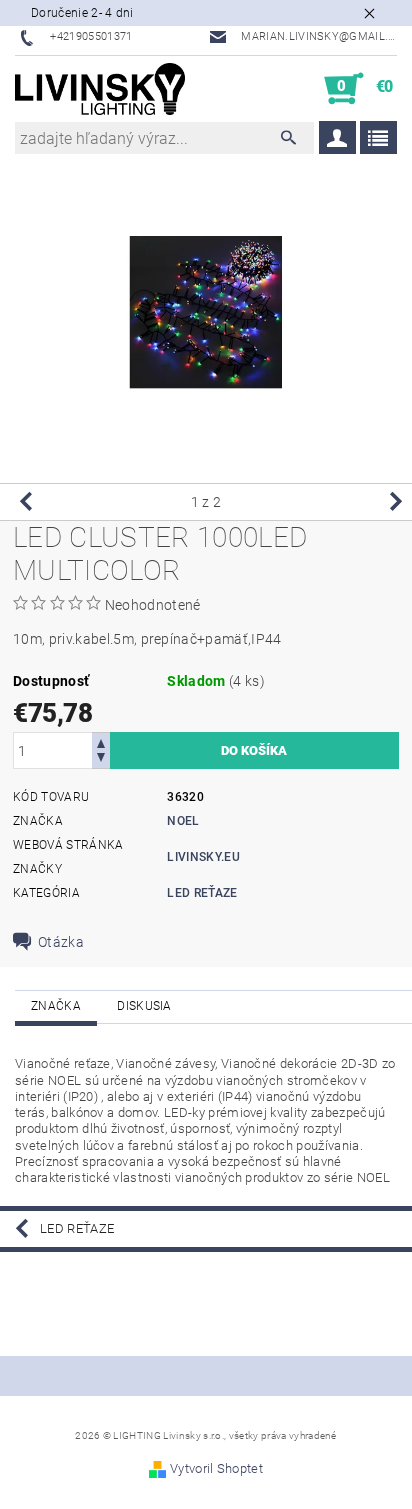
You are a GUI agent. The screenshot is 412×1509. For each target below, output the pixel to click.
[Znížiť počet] (101, 759)
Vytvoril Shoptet (216, 1468)
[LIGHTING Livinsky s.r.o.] (100, 89)
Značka (56, 1006)
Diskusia (144, 1006)
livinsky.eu (203, 857)
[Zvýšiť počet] (101, 741)
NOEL (183, 821)
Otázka (61, 942)
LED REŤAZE (202, 893)
